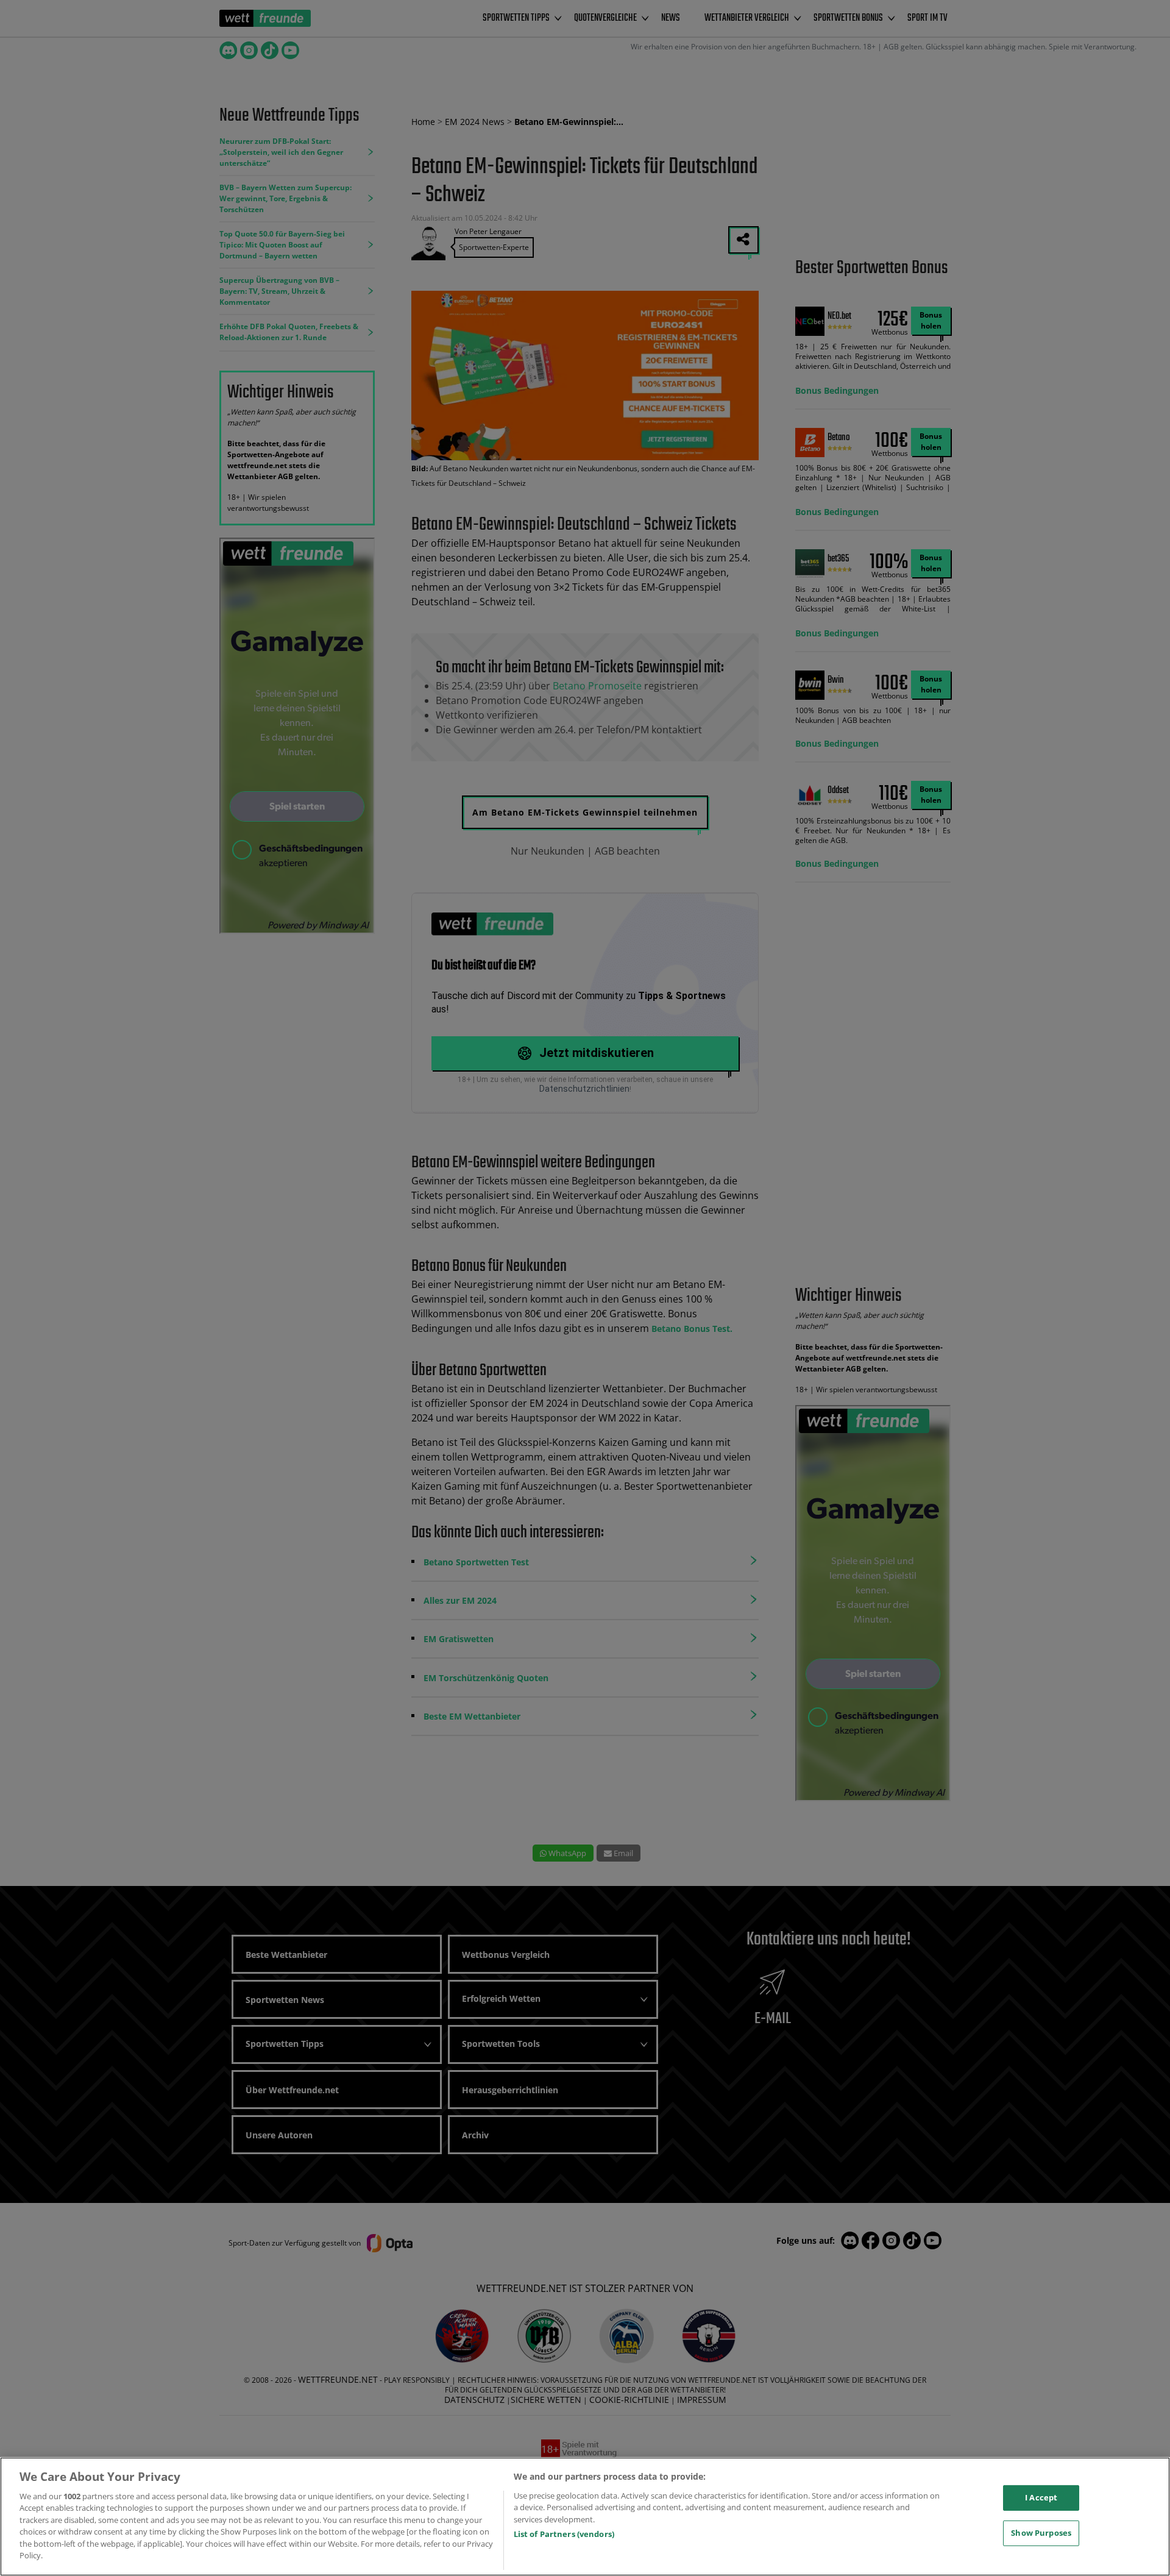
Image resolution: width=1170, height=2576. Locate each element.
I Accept (1041, 2497)
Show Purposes (1041, 2533)
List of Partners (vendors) (564, 2534)
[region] (585, 2517)
